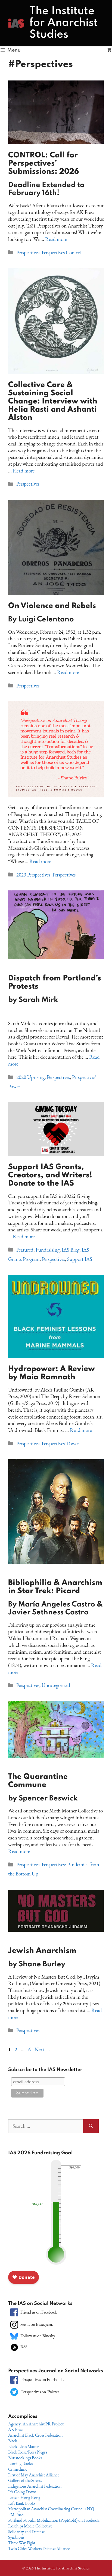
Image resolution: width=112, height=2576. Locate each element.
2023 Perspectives (33, 875)
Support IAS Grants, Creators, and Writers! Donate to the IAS (50, 1175)
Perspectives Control (62, 252)
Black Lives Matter (23, 2447)
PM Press (16, 2514)
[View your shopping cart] (109, 50)
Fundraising (48, 1250)
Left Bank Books (22, 2503)
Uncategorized (56, 1685)
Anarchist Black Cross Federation (35, 2435)
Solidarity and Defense (26, 2532)
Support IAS (80, 1259)
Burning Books (20, 2463)
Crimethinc (18, 2469)
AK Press (16, 2429)
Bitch (13, 2441)
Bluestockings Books (25, 2458)
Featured (25, 1250)
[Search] (91, 2126)
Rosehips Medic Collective (30, 2526)
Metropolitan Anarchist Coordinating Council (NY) (51, 2509)
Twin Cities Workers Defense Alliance (39, 2549)
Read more (56, 239)
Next (43, 2049)
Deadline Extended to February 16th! (46, 189)
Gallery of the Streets (25, 2480)
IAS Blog (71, 1250)
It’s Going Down (22, 2492)
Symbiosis (16, 2537)
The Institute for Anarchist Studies (63, 23)
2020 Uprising (30, 1077)
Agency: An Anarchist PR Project (36, 2424)
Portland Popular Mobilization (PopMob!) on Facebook (54, 2520)
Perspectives (28, 252)
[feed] (14, 2346)
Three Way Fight (22, 2543)
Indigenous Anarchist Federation (35, 2486)
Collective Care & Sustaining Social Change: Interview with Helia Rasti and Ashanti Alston (53, 401)
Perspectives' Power (60, 1443)
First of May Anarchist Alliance (34, 2475)
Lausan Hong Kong (24, 2498)
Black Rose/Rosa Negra (28, 2452)
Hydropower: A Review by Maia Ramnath (52, 1373)
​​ (55, 989)
